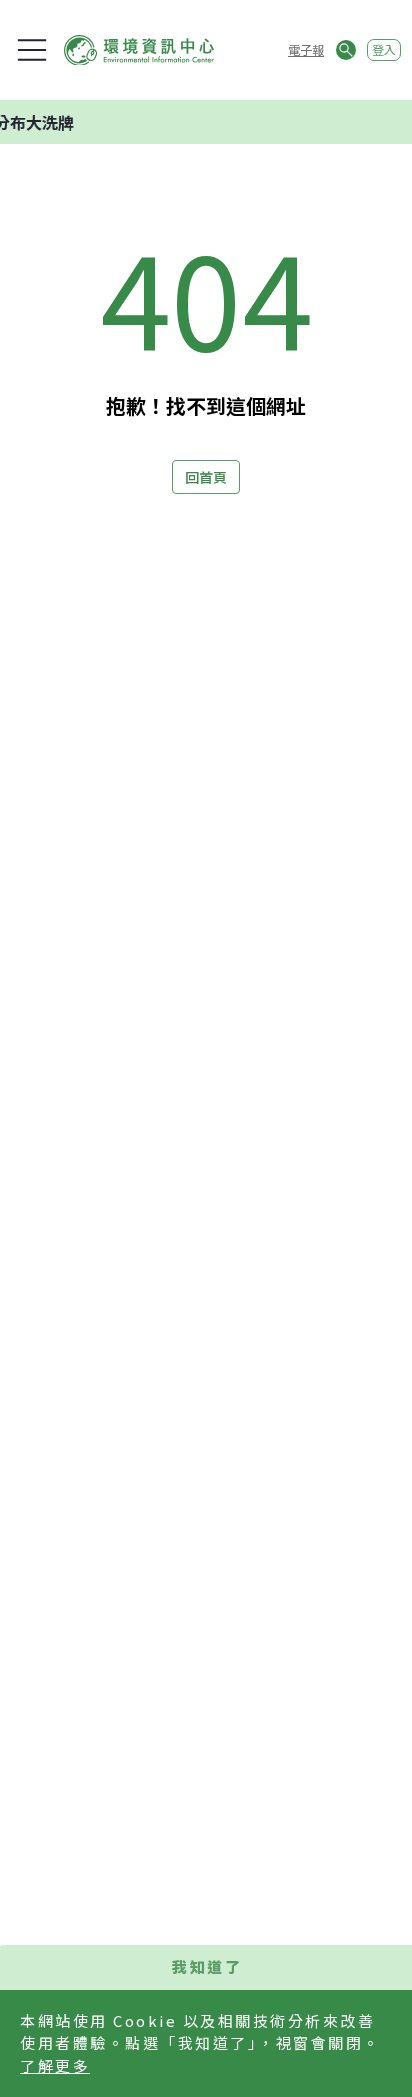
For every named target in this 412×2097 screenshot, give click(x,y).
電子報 (306, 49)
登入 (384, 49)
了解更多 (55, 2065)
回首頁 (206, 477)
